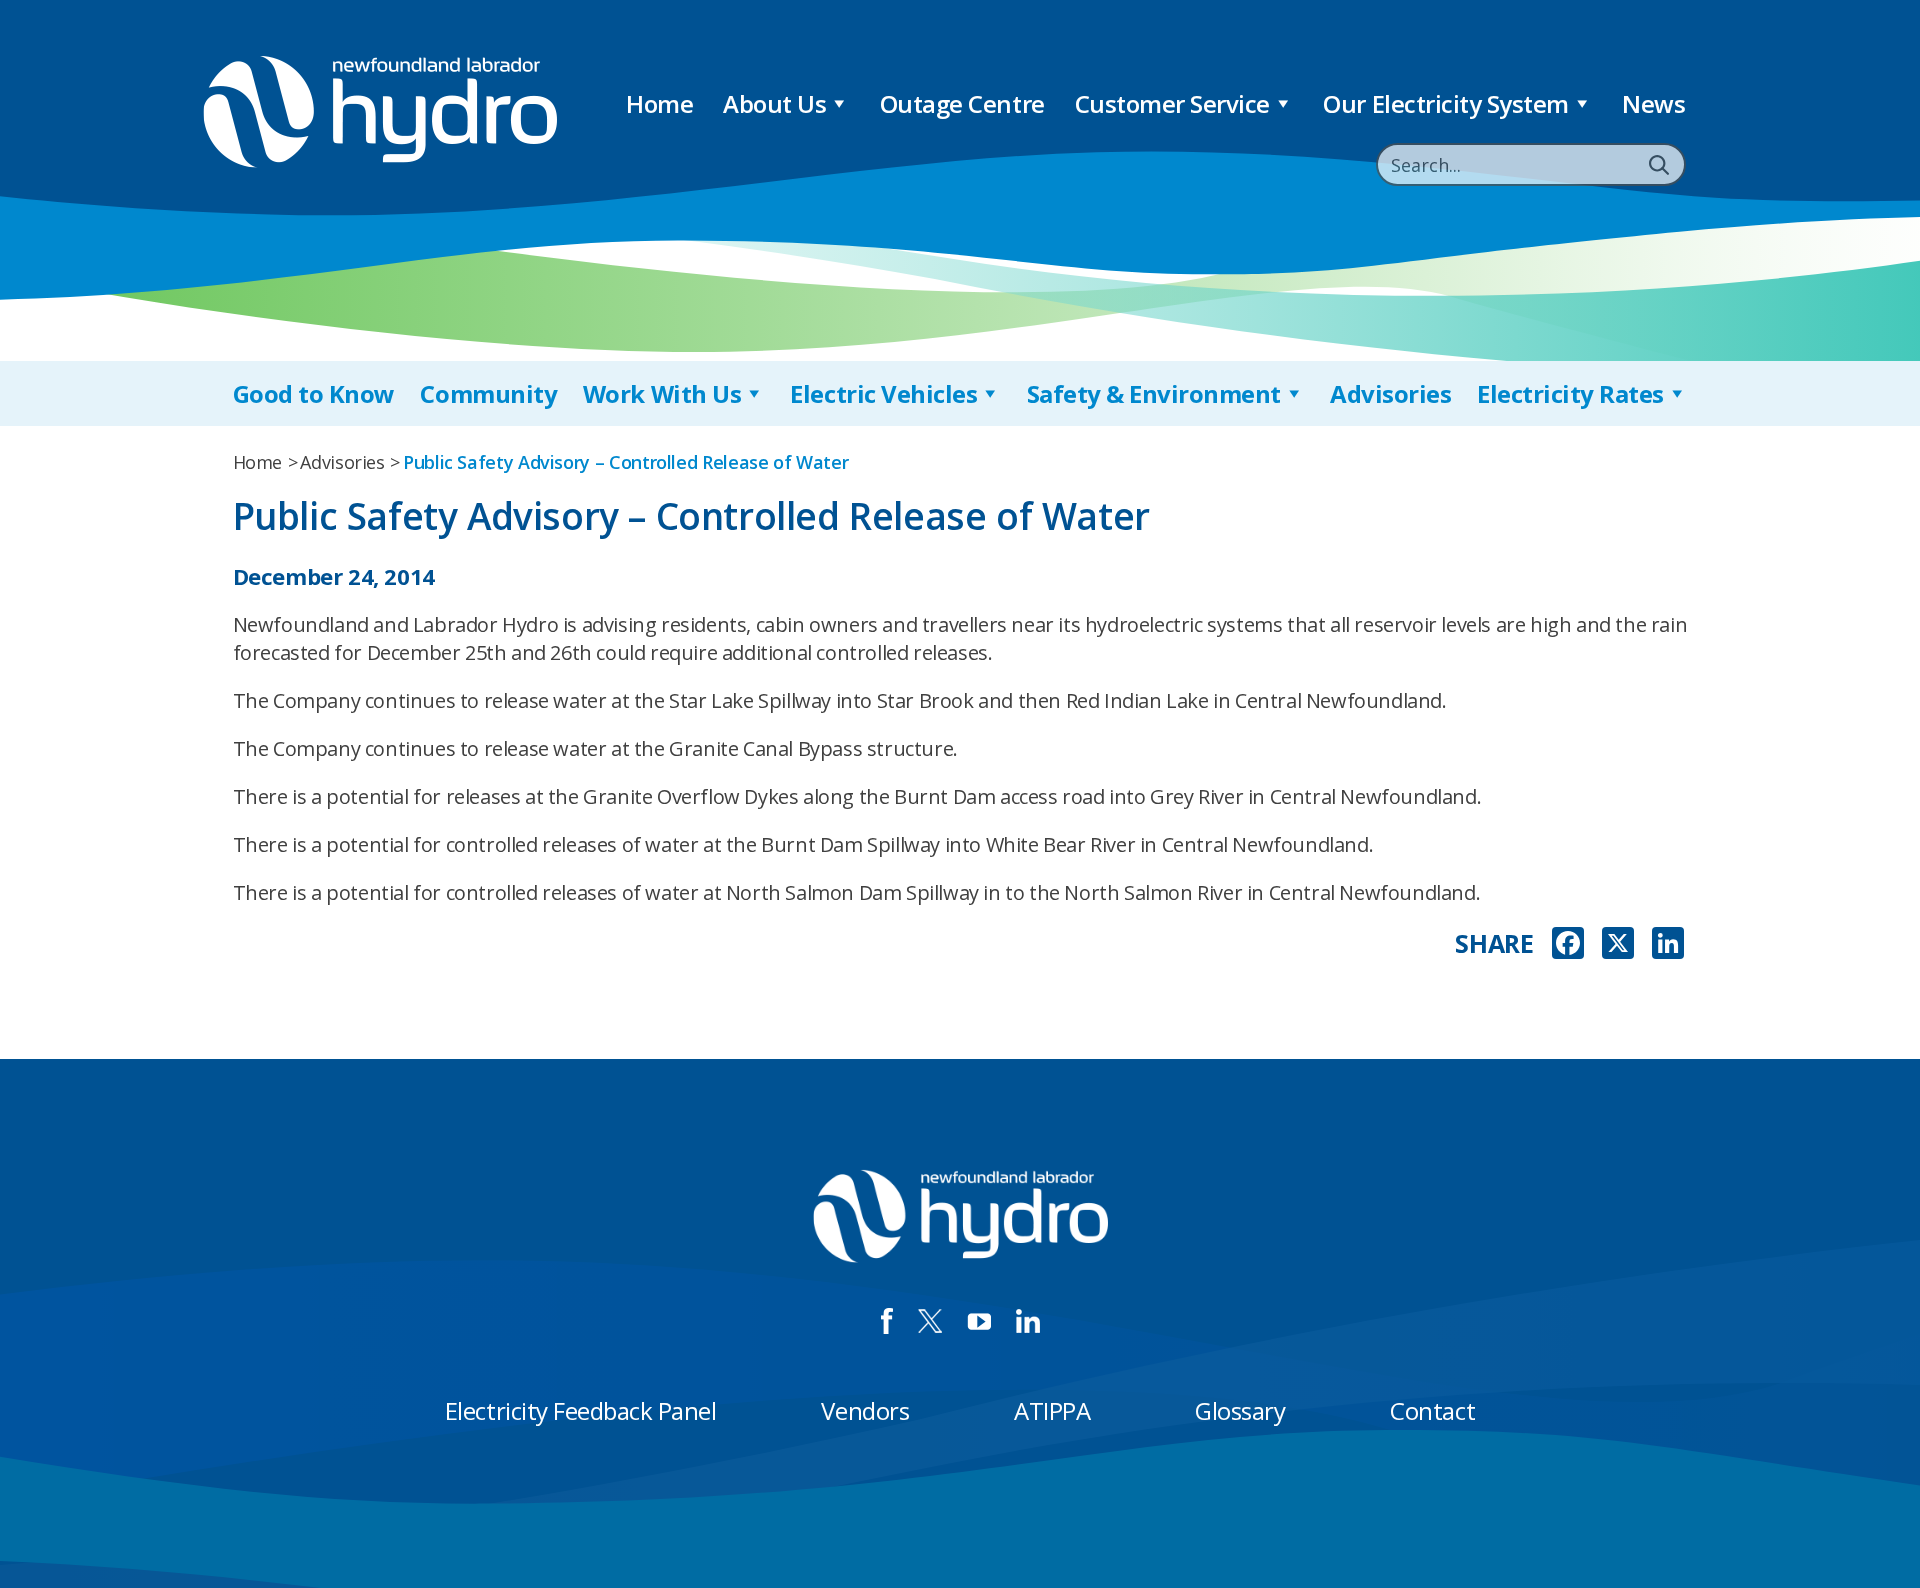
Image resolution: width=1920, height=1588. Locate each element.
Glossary (1240, 1410)
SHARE (1494, 943)
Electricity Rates (1570, 393)
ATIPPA (1052, 1410)
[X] (1618, 945)
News (1653, 103)
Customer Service (1172, 103)
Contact (1432, 1410)
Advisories (1390, 393)
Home (659, 103)
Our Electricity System (1445, 103)
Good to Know (314, 393)
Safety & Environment (1154, 393)
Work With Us (662, 393)
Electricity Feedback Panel (581, 1410)
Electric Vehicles (883, 393)
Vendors (865, 1410)
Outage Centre (962, 103)
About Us (774, 103)
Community (488, 393)
